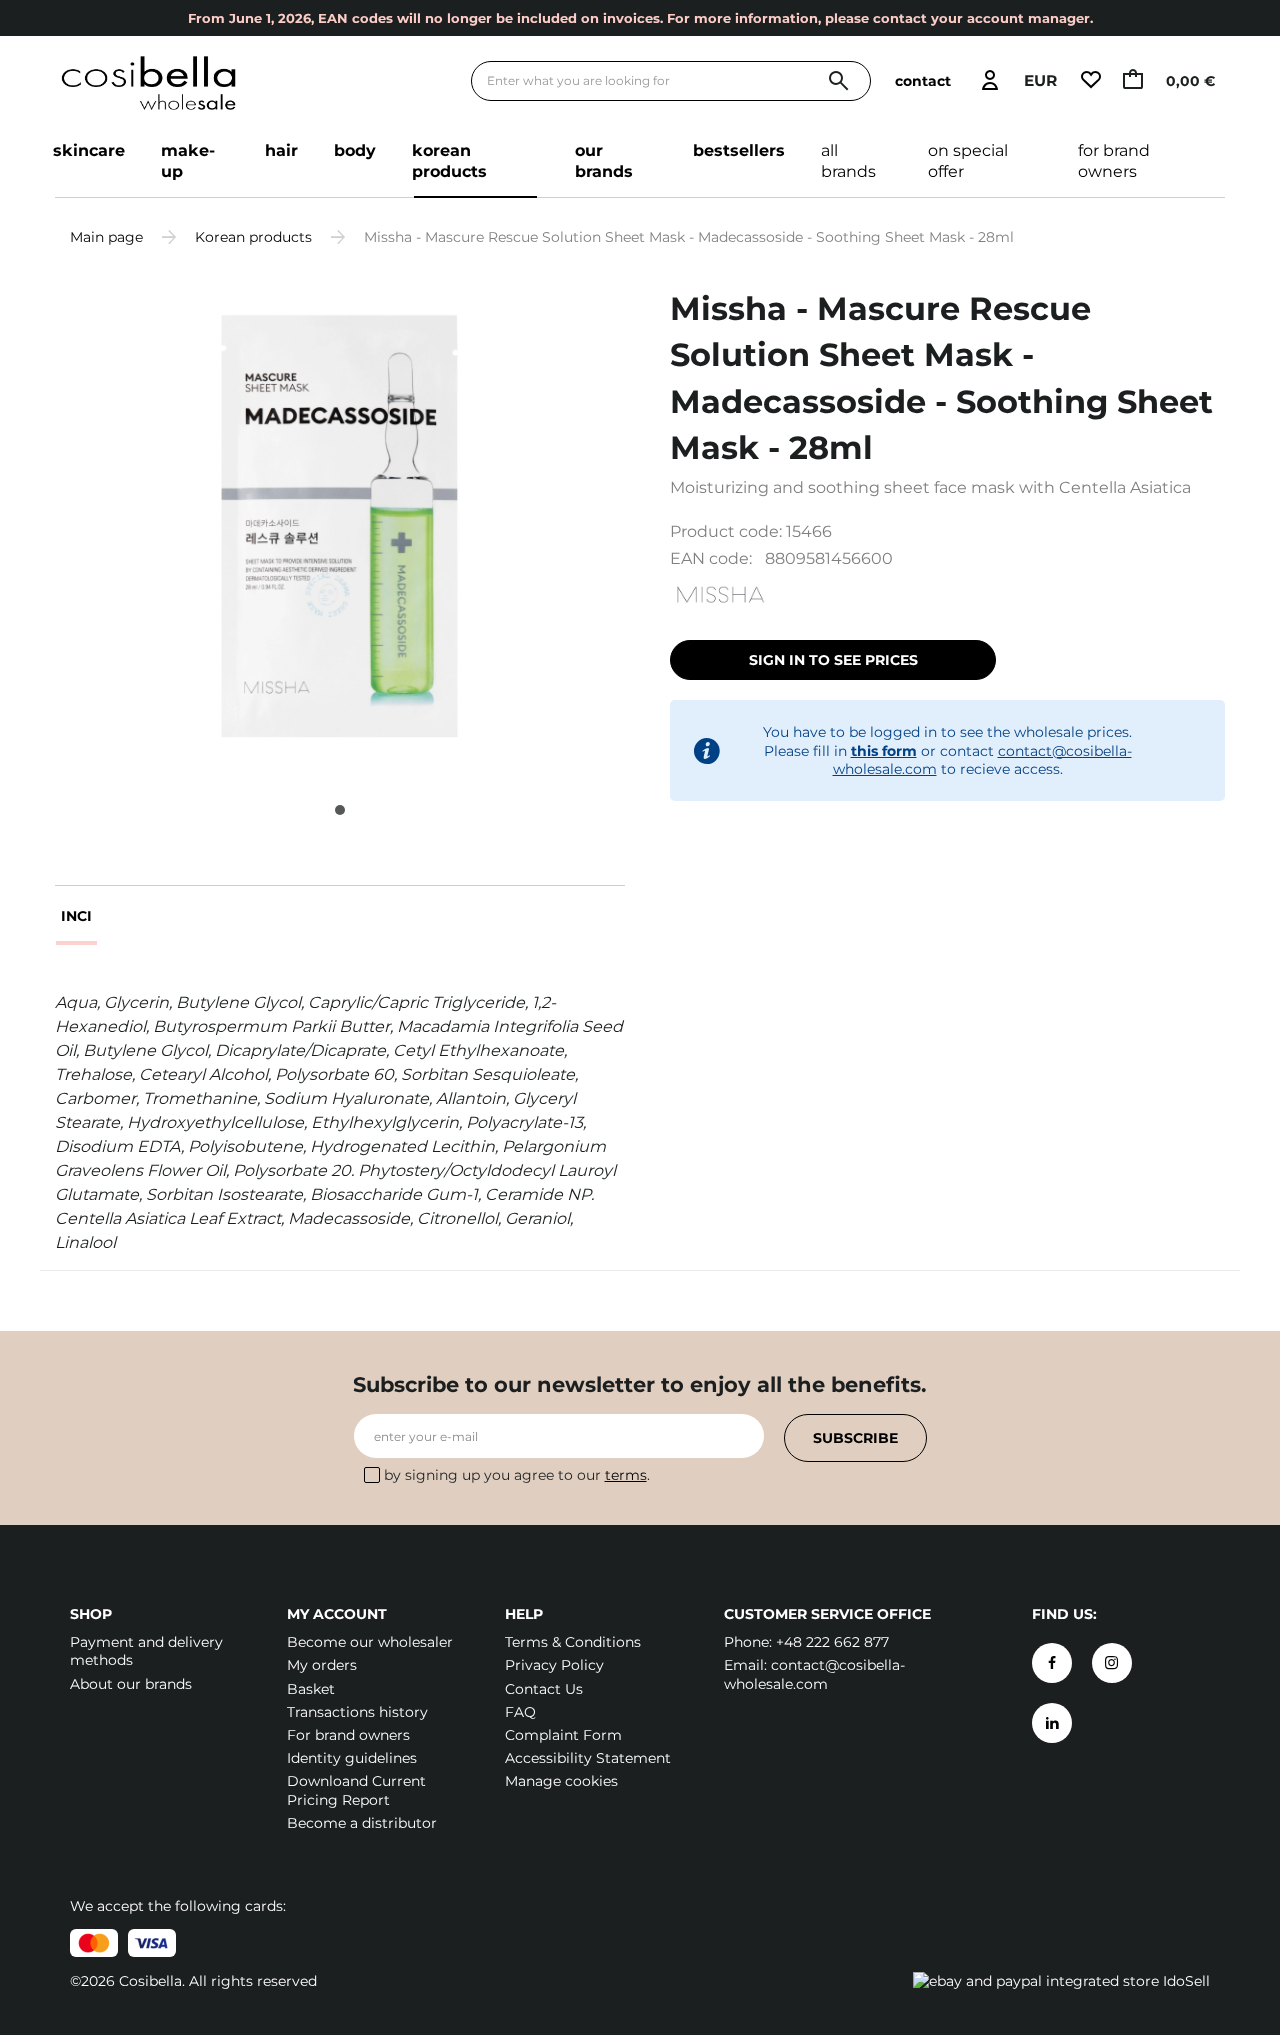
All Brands (848, 161)
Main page (106, 237)
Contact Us (544, 1689)
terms (626, 1475)
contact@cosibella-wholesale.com (814, 1674)
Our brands (604, 161)
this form (884, 751)
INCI (76, 916)
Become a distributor (362, 1823)
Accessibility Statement (588, 1758)
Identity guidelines (352, 1758)
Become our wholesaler (370, 1642)
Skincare (89, 150)
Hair (281, 150)
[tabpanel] (340, 526)
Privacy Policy (554, 1665)
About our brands (131, 1684)
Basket (311, 1689)
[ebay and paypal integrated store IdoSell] (1061, 1981)
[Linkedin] (1052, 1723)
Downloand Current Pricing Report (356, 1790)
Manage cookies (561, 1781)
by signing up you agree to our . (517, 1475)
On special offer (968, 161)
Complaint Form (563, 1735)
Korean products (449, 161)
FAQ (520, 1712)
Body (355, 150)
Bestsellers (739, 150)
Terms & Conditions (573, 1642)
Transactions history (357, 1712)
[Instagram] (1112, 1663)
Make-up (188, 161)
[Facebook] (1052, 1663)
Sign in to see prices (833, 660)
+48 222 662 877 (832, 1642)
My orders (322, 1665)
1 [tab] (340, 810)
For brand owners (1114, 161)
